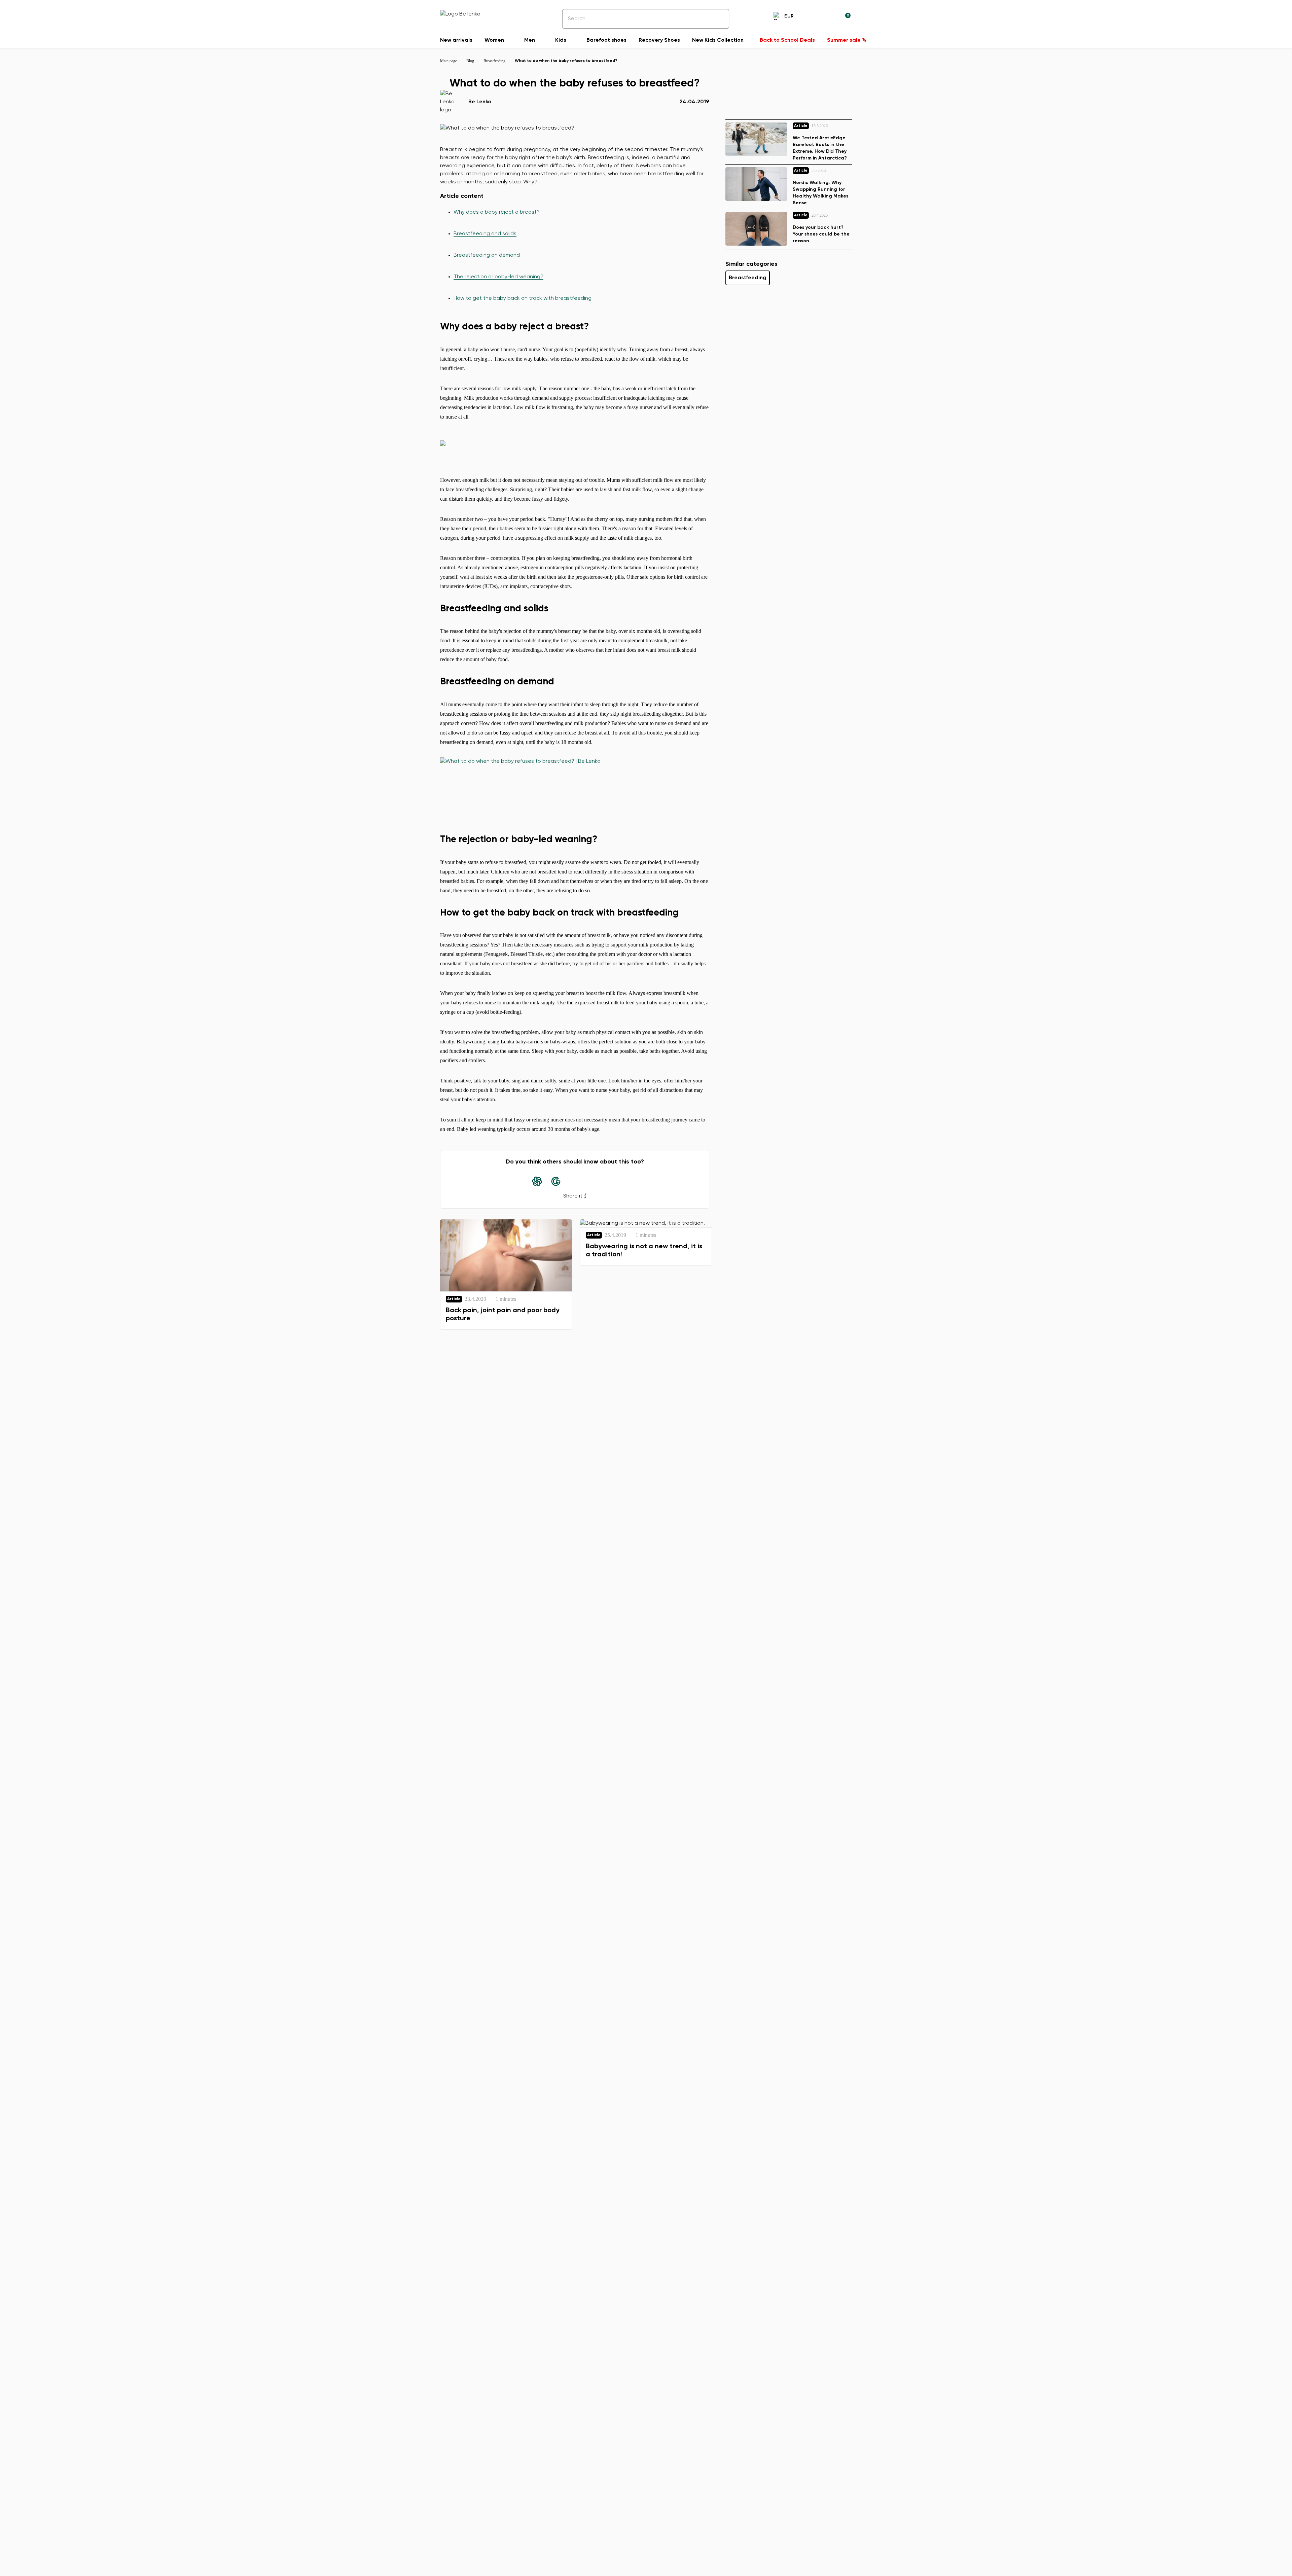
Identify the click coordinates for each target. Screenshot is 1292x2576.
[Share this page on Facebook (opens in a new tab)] (575, 1181)
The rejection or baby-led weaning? (498, 277)
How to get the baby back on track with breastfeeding (523, 298)
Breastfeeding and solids (485, 234)
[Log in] (829, 17)
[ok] (719, 19)
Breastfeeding (748, 278)
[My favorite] (813, 17)
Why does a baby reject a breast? (497, 212)
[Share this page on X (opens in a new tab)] (594, 1181)
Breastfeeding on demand (487, 255)
